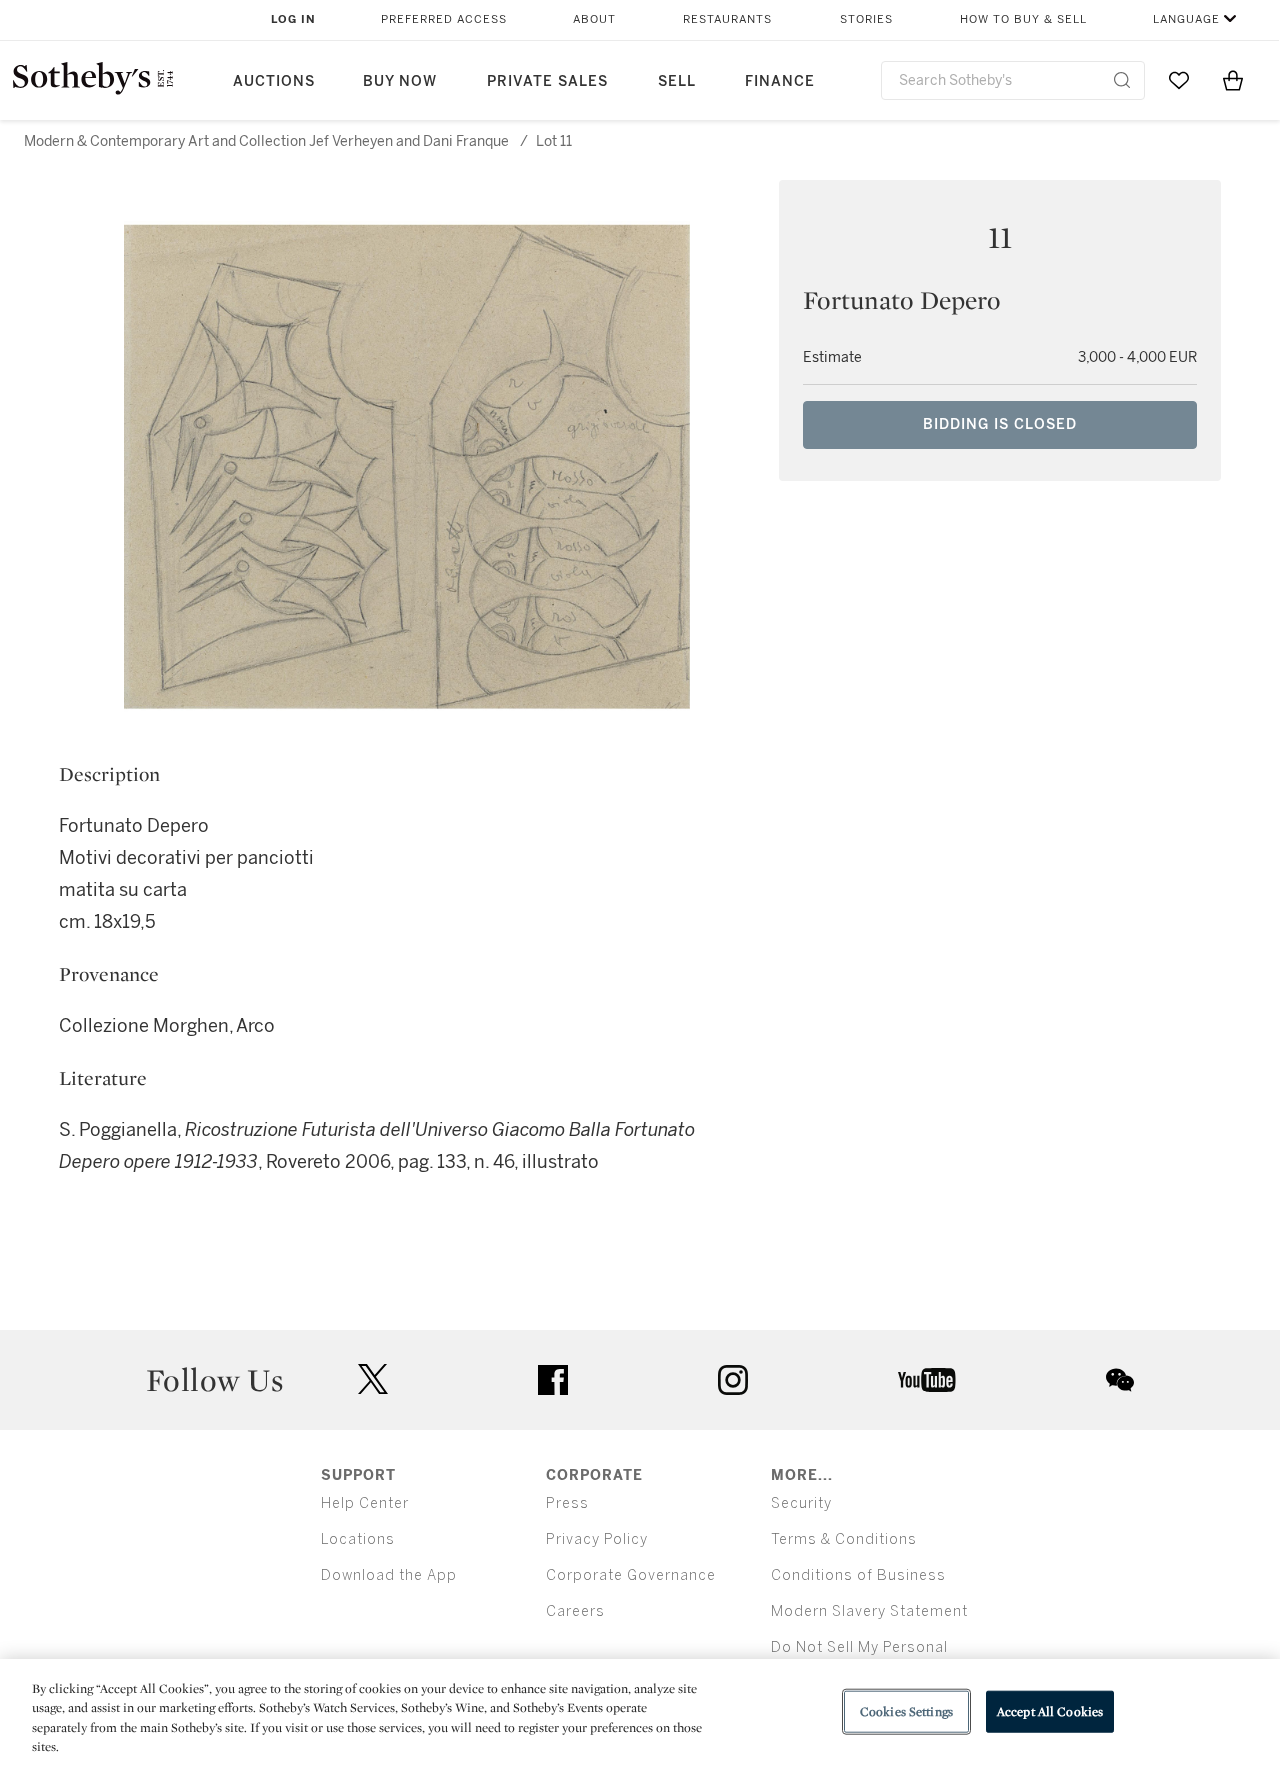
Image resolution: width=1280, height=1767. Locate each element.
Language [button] (1186, 19)
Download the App (389, 1575)
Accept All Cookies (1050, 1711)
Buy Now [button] (400, 81)
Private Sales (547, 81)
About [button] (594, 19)
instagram (733, 1380)
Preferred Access (444, 19)
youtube (927, 1380)
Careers (575, 1611)
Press (567, 1503)
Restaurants (727, 19)
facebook (553, 1380)
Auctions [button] (274, 81)
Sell (677, 81)
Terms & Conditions (844, 1539)
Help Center (365, 1503)
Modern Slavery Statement (869, 1611)
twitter (373, 1379)
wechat (1120, 1380)
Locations (358, 1539)
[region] (640, 1713)
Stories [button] (866, 19)
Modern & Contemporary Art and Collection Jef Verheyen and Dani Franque (266, 141)
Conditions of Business (858, 1575)
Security (801, 1503)
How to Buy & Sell (1023, 19)
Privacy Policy (597, 1539)
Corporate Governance (631, 1575)
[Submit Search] (1122, 80)
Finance (780, 81)
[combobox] (1013, 80)
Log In (293, 19)
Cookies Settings (906, 1711)
